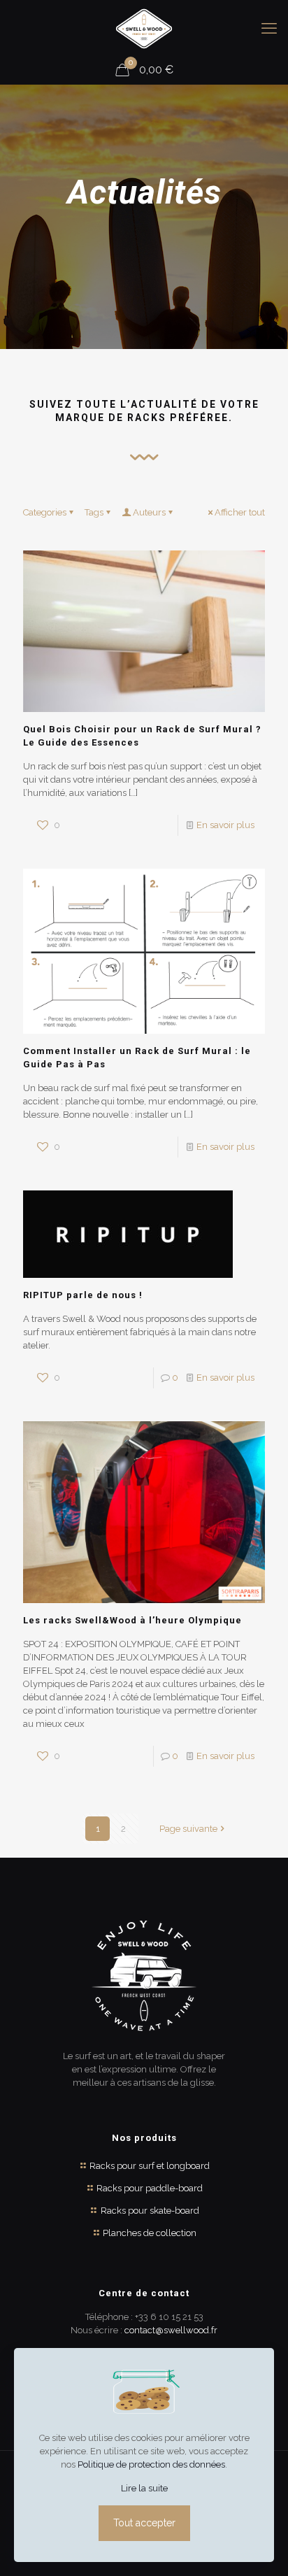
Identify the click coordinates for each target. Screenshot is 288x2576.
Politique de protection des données (151, 2464)
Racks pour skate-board (150, 2211)
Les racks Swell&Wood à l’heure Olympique (132, 1620)
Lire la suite (144, 2488)
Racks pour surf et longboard (150, 2166)
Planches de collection (150, 2233)
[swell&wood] (144, 28)
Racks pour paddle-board (150, 2188)
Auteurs (149, 512)
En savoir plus (225, 825)
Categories (45, 512)
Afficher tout (240, 512)
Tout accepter (144, 2523)
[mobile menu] (269, 28)
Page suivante (188, 1829)
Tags (94, 512)
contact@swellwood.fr (171, 2330)
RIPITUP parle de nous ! (83, 1295)
